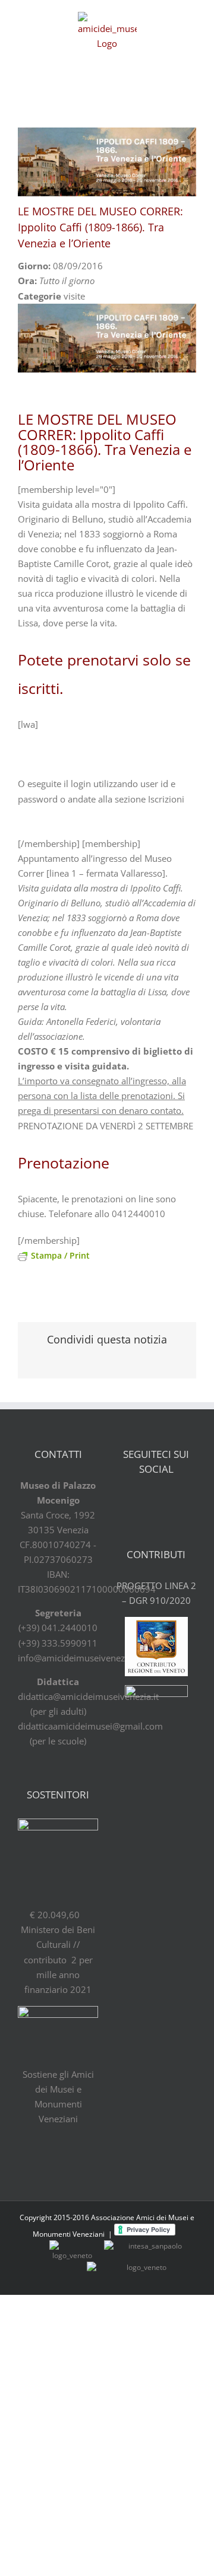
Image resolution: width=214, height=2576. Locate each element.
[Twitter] (146, 1501)
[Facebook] (125, 1501)
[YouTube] (166, 1501)
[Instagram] (187, 1501)
